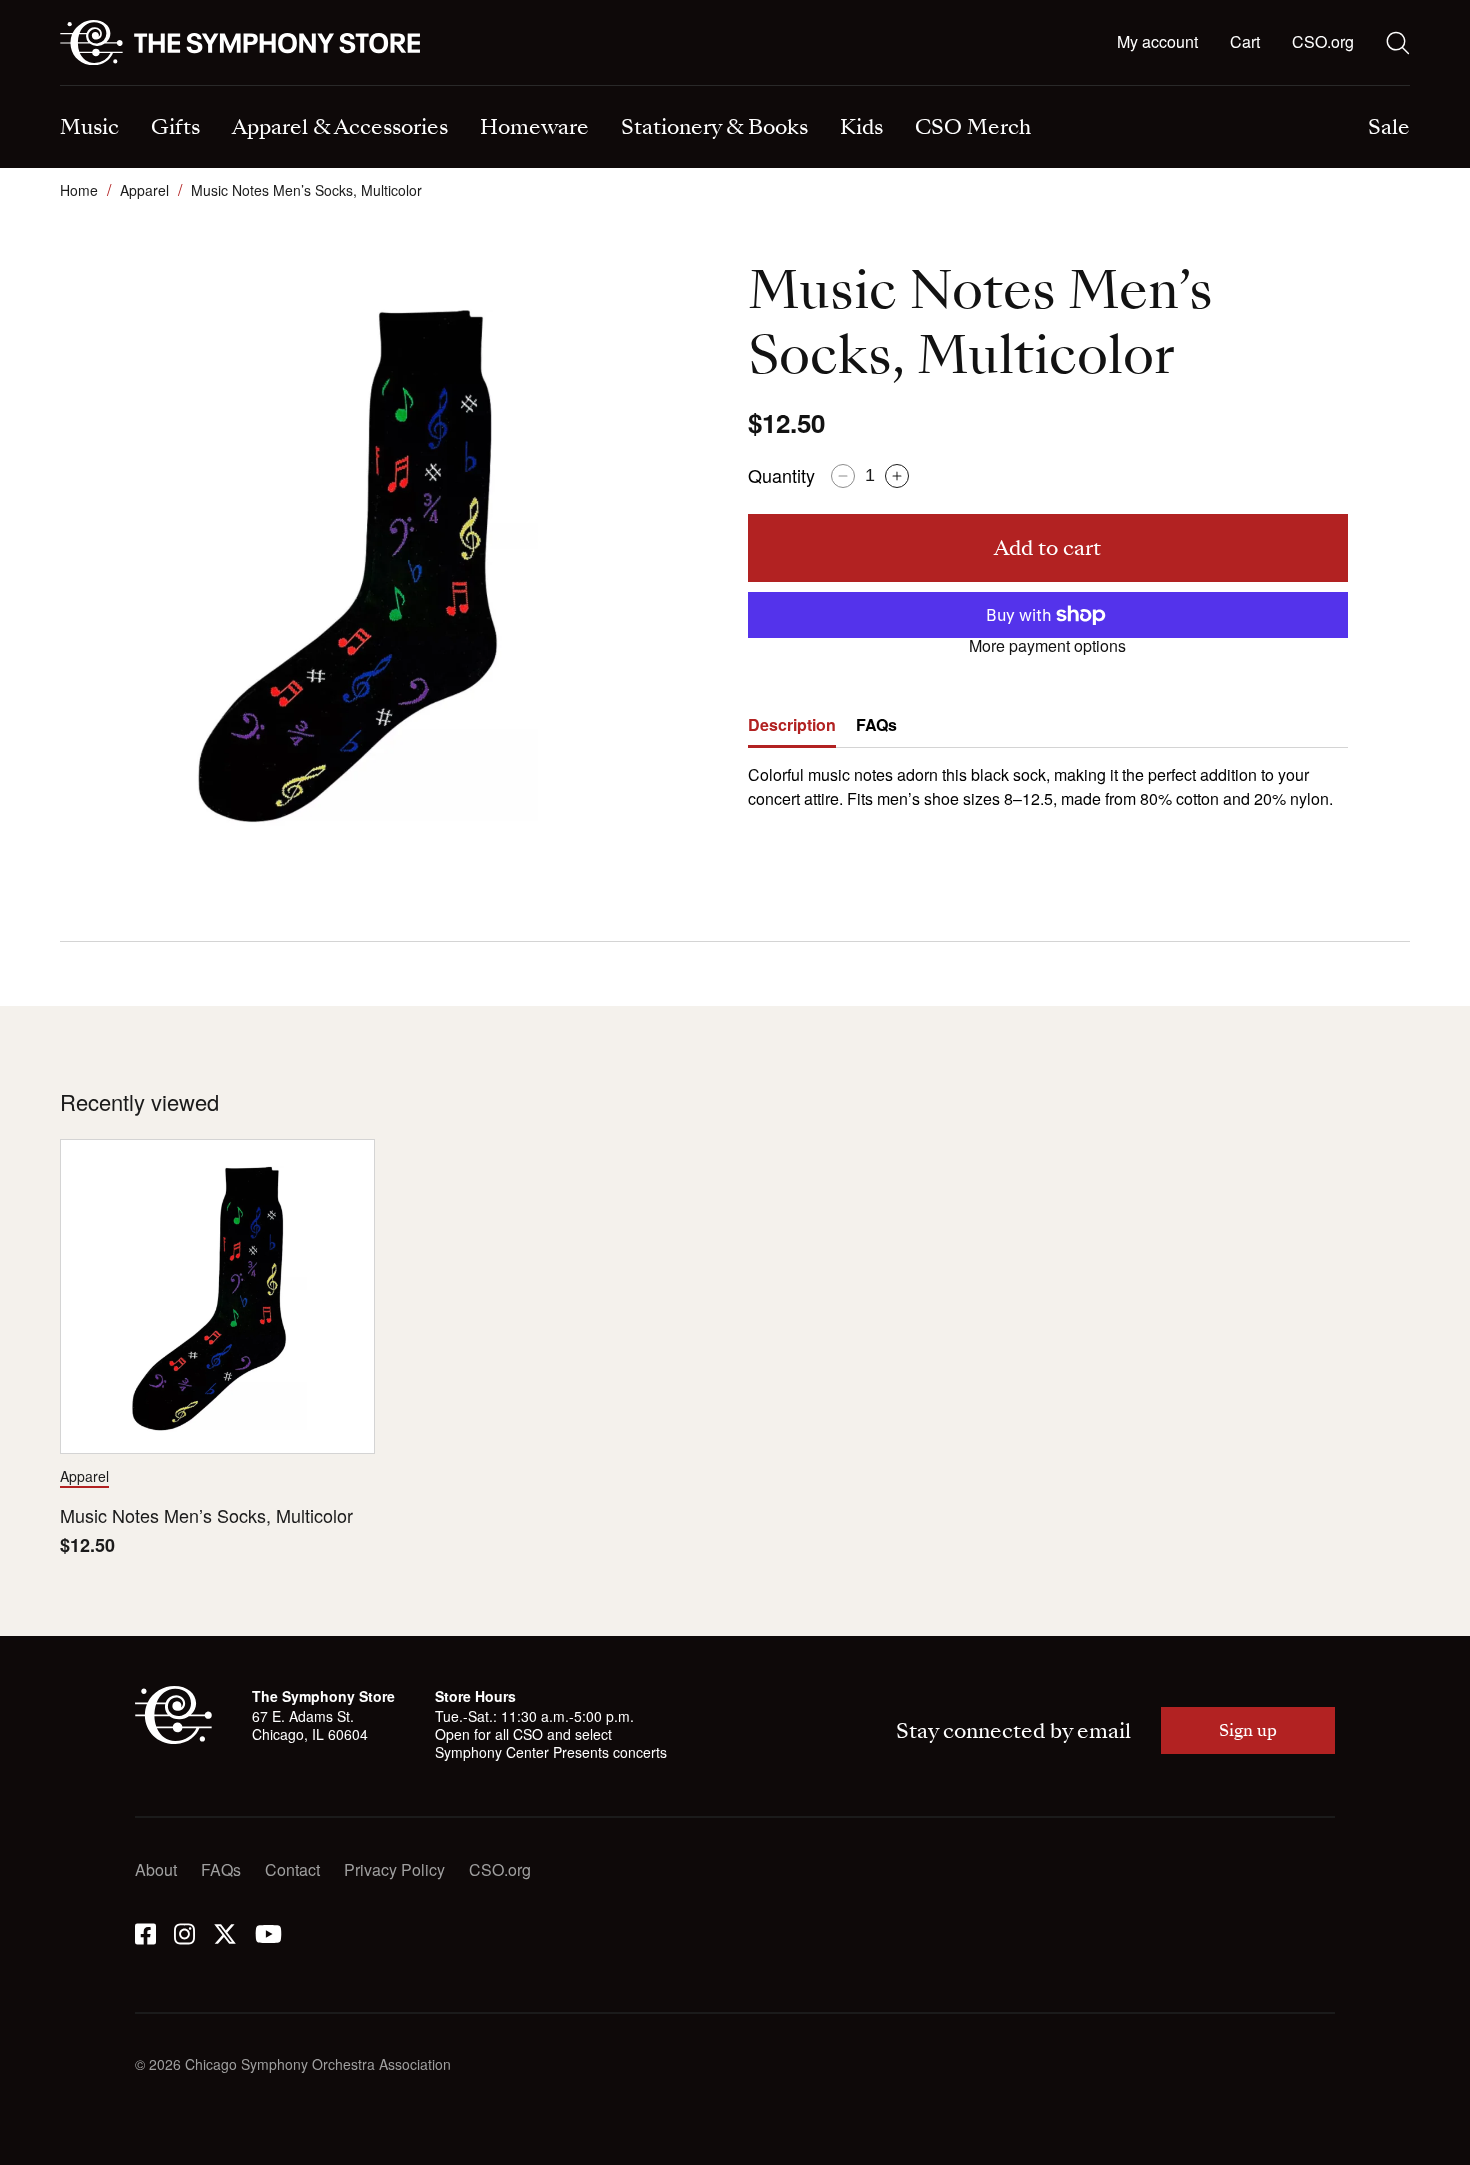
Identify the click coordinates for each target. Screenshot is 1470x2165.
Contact (292, 1869)
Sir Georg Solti (807, 87)
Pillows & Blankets (474, 87)
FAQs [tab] (876, 724)
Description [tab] (792, 724)
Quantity (781, 475)
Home (79, 190)
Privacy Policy (394, 1869)
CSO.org (1323, 41)
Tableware (97, 87)
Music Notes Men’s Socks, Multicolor (206, 1515)
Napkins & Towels (124, 87)
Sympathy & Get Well (830, 87)
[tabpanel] (1048, 779)
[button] (1245, 43)
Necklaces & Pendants (489, 87)
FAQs (221, 1869)
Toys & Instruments (127, 87)
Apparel (144, 190)
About (156, 1869)
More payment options (1047, 646)
